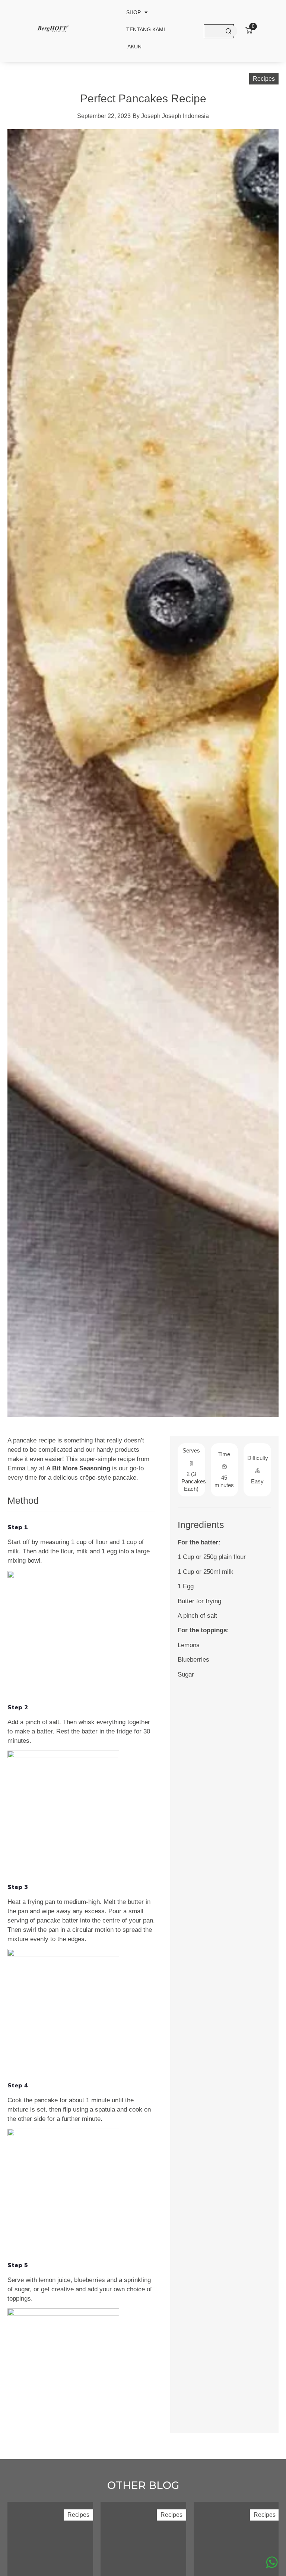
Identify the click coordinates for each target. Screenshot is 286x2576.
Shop (134, 12)
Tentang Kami (146, 29)
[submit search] (228, 31)
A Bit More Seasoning (78, 1468)
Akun (134, 47)
